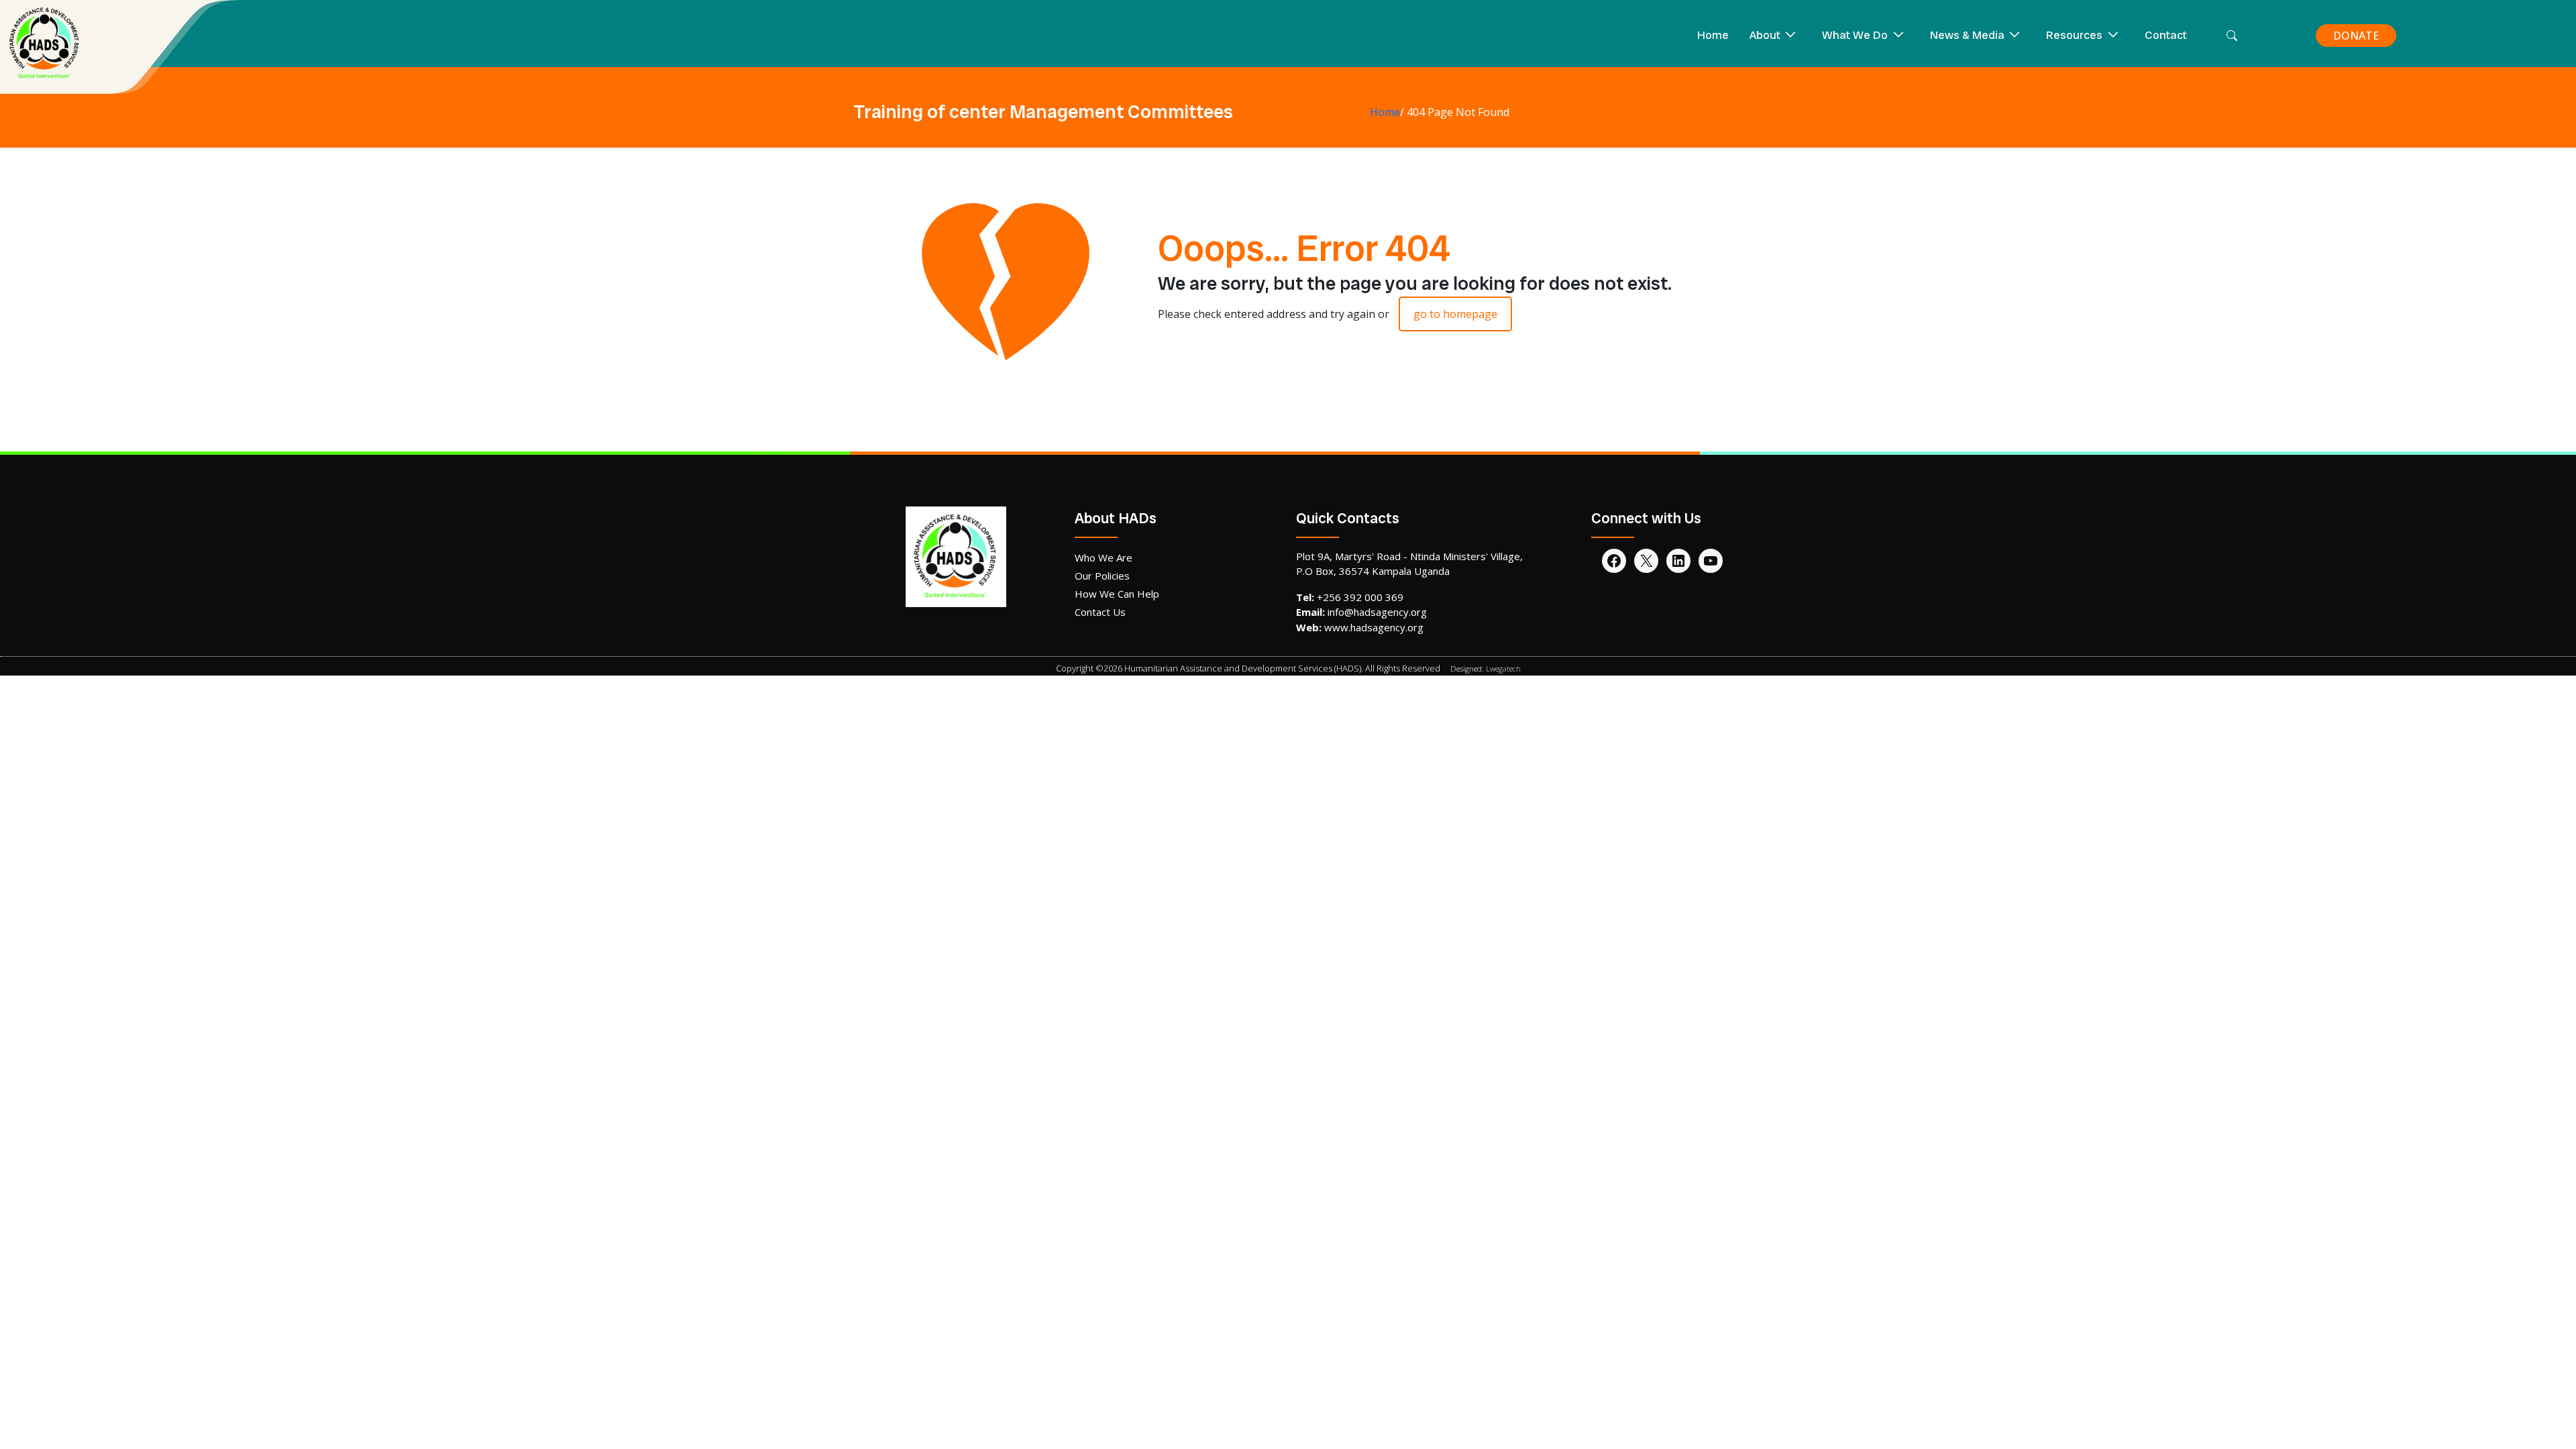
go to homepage (1455, 314)
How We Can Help (1117, 594)
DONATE (2356, 36)
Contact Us (1100, 612)
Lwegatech (1503, 668)
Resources (2074, 35)
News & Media (1967, 35)
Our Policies (1102, 576)
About (1765, 35)
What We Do (1855, 35)
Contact (2166, 35)
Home (1713, 35)
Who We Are (1104, 557)
